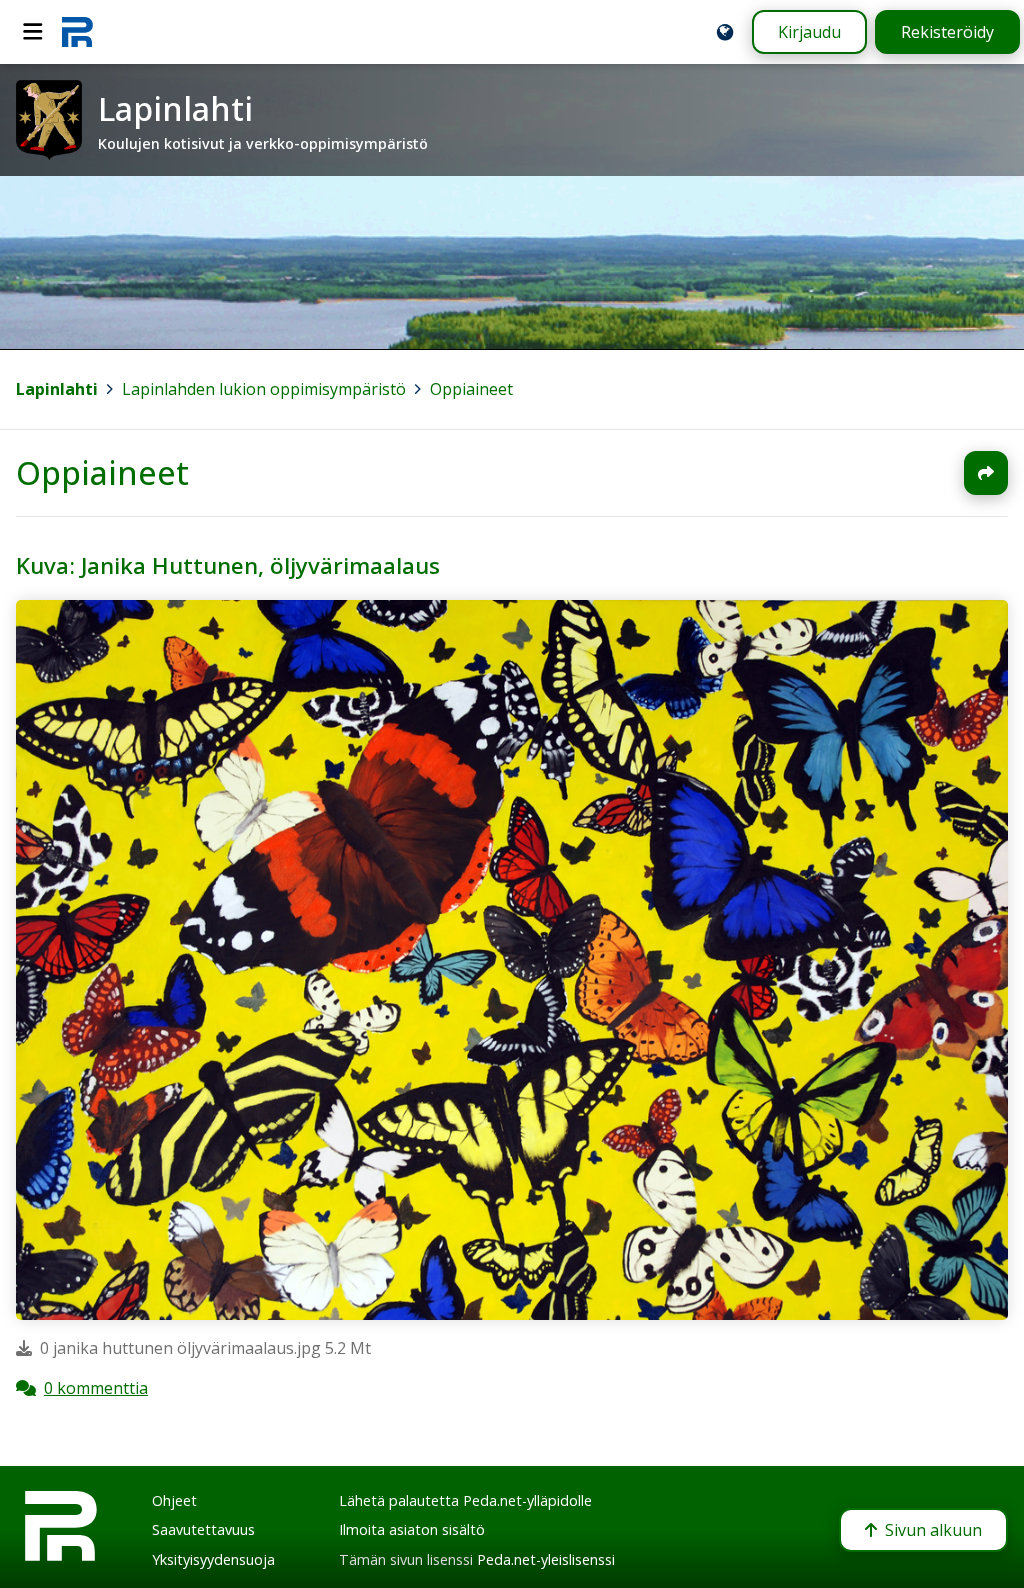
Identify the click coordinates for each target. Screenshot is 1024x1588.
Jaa (986, 473)
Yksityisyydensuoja (213, 1559)
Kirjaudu (809, 32)
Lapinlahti (57, 389)
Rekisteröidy (947, 32)
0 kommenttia (96, 1389)
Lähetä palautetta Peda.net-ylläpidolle (465, 1500)
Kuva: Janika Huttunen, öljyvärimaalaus (228, 565)
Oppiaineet (471, 389)
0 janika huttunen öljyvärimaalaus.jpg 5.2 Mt (205, 1349)
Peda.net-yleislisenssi (546, 1559)
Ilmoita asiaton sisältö (412, 1529)
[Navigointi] (33, 32)
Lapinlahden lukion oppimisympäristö (264, 389)
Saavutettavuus (203, 1529)
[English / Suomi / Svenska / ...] (725, 32)
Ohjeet (174, 1500)
